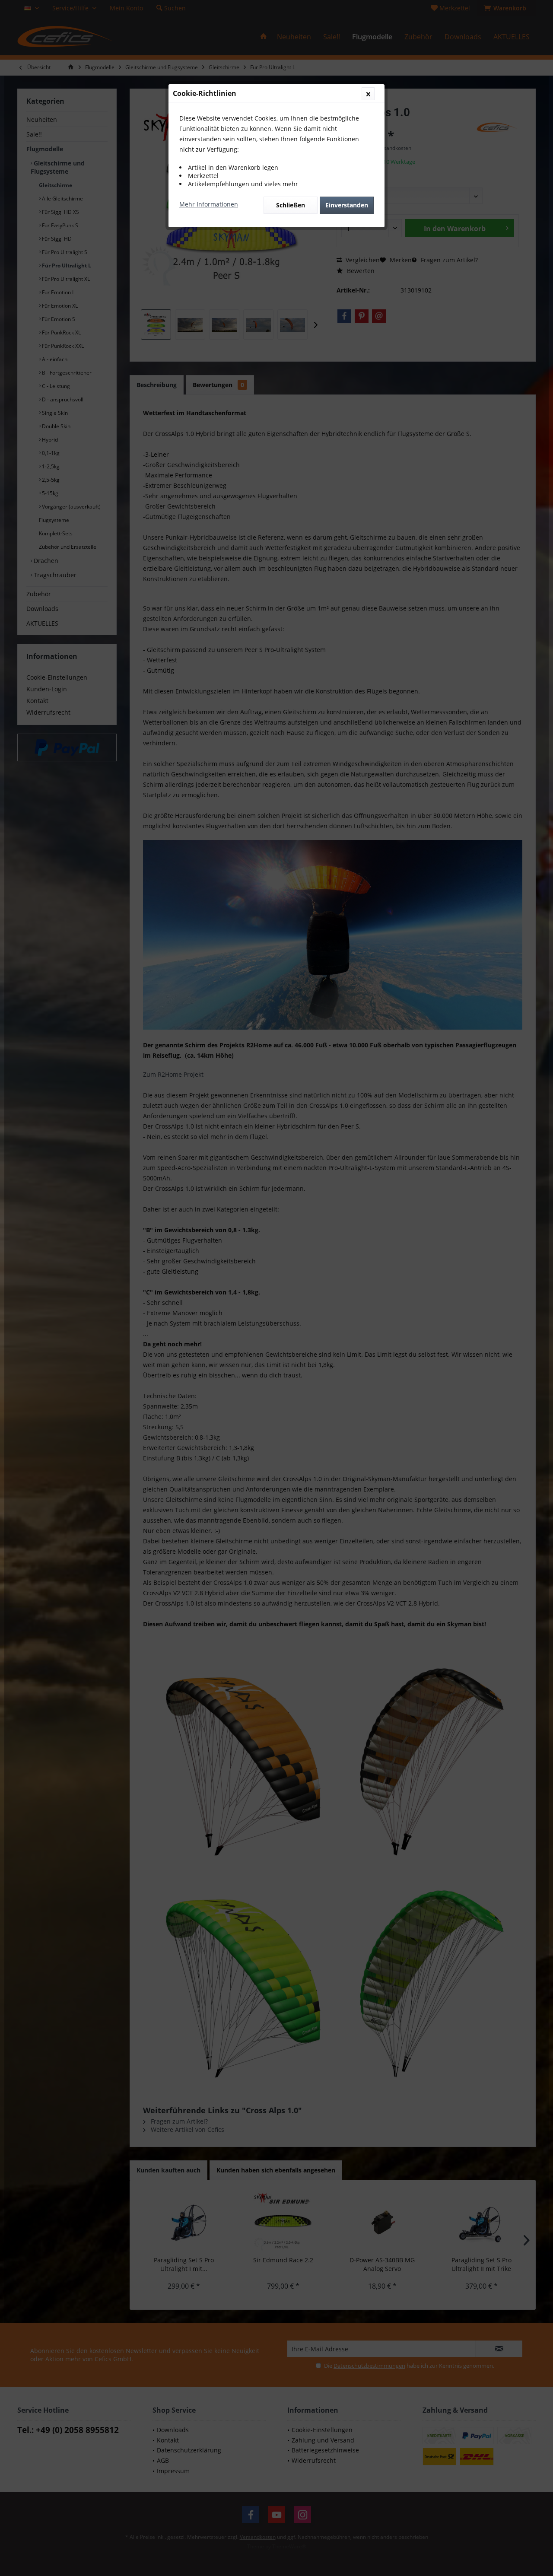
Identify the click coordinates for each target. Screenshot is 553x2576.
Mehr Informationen (209, 204)
